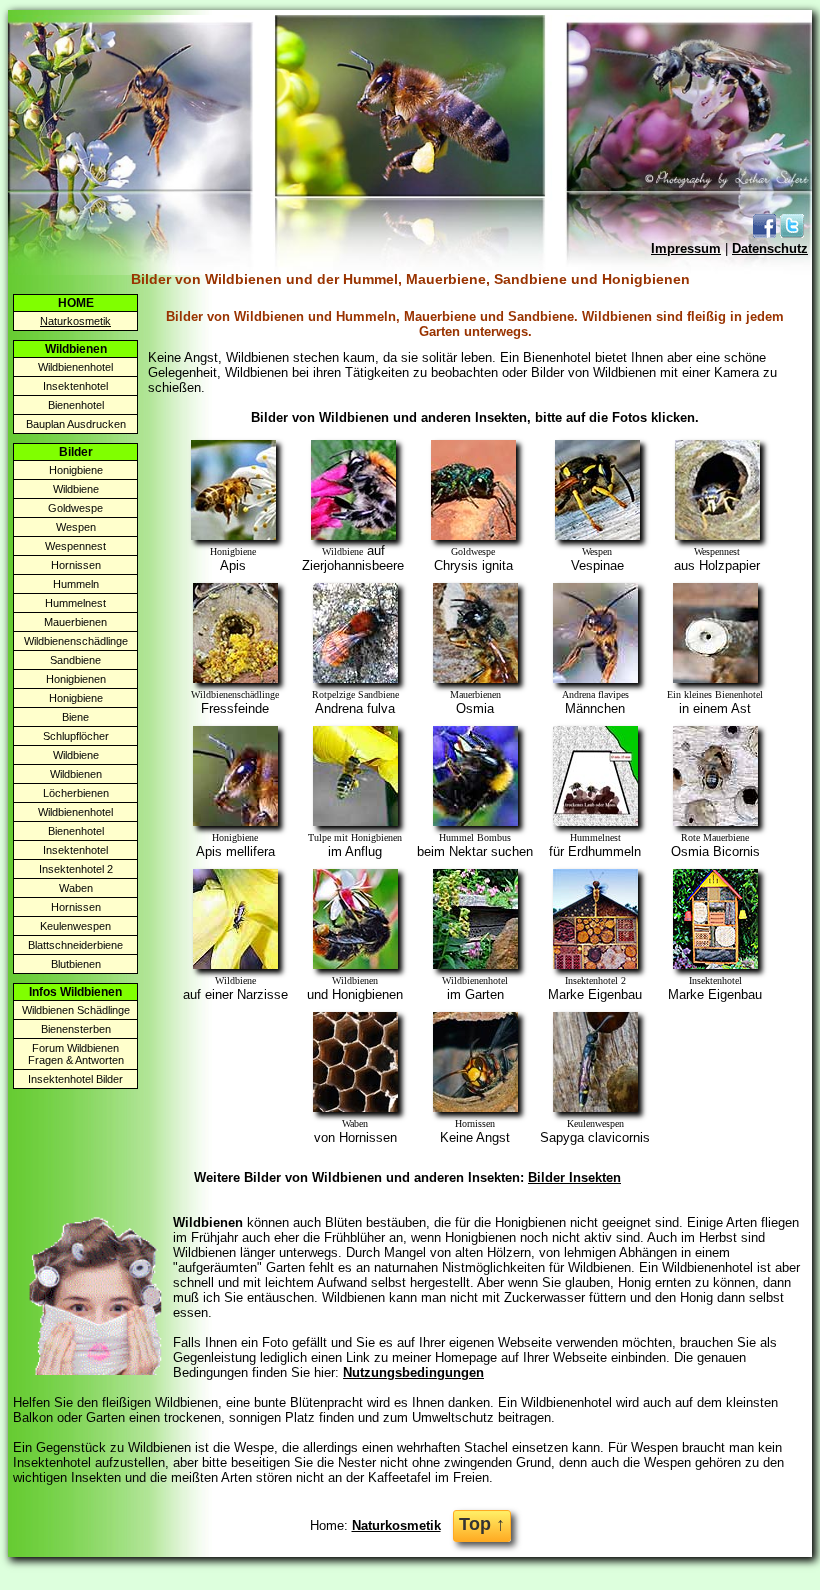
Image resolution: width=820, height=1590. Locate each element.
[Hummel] (475, 821)
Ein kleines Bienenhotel (715, 694)
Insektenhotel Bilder (75, 1079)
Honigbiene (76, 470)
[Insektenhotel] (715, 964)
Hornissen (76, 565)
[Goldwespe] (473, 535)
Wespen (76, 527)
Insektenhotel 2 (76, 869)
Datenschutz (770, 248)
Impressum (686, 248)
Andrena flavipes (595, 694)
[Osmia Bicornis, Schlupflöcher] (715, 821)
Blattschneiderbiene (75, 945)
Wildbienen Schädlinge (76, 1010)
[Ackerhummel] (355, 678)
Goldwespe (75, 508)
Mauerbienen (75, 622)
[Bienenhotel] (715, 678)
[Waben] (355, 1107)
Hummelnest (75, 603)
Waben (76, 888)
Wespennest (75, 546)
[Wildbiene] (353, 535)
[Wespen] (597, 535)
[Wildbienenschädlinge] (235, 678)
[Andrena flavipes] (595, 678)
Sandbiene (75, 660)
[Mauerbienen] (475, 678)
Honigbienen (76, 679)
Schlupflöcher (76, 736)
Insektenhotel (75, 386)
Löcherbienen (76, 793)
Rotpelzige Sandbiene (355, 694)
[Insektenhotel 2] (595, 964)
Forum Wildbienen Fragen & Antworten (76, 1054)
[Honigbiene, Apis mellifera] (235, 821)
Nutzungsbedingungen (413, 1372)
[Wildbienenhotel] (475, 964)
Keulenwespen (75, 926)
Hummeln (76, 584)
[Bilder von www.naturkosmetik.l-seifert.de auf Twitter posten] (792, 233)
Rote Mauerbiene (715, 837)
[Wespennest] (717, 535)
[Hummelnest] (595, 821)
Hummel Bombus (475, 837)
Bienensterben (76, 1029)
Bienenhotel (76, 405)
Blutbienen (76, 964)
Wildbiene (76, 489)
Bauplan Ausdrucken (76, 424)
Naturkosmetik (396, 1525)
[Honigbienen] (355, 821)
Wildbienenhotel (75, 367)
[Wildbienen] (355, 964)
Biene (75, 717)
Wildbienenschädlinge (76, 641)
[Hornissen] (475, 1107)
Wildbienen (76, 774)
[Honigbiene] (233, 535)
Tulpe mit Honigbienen (355, 837)
